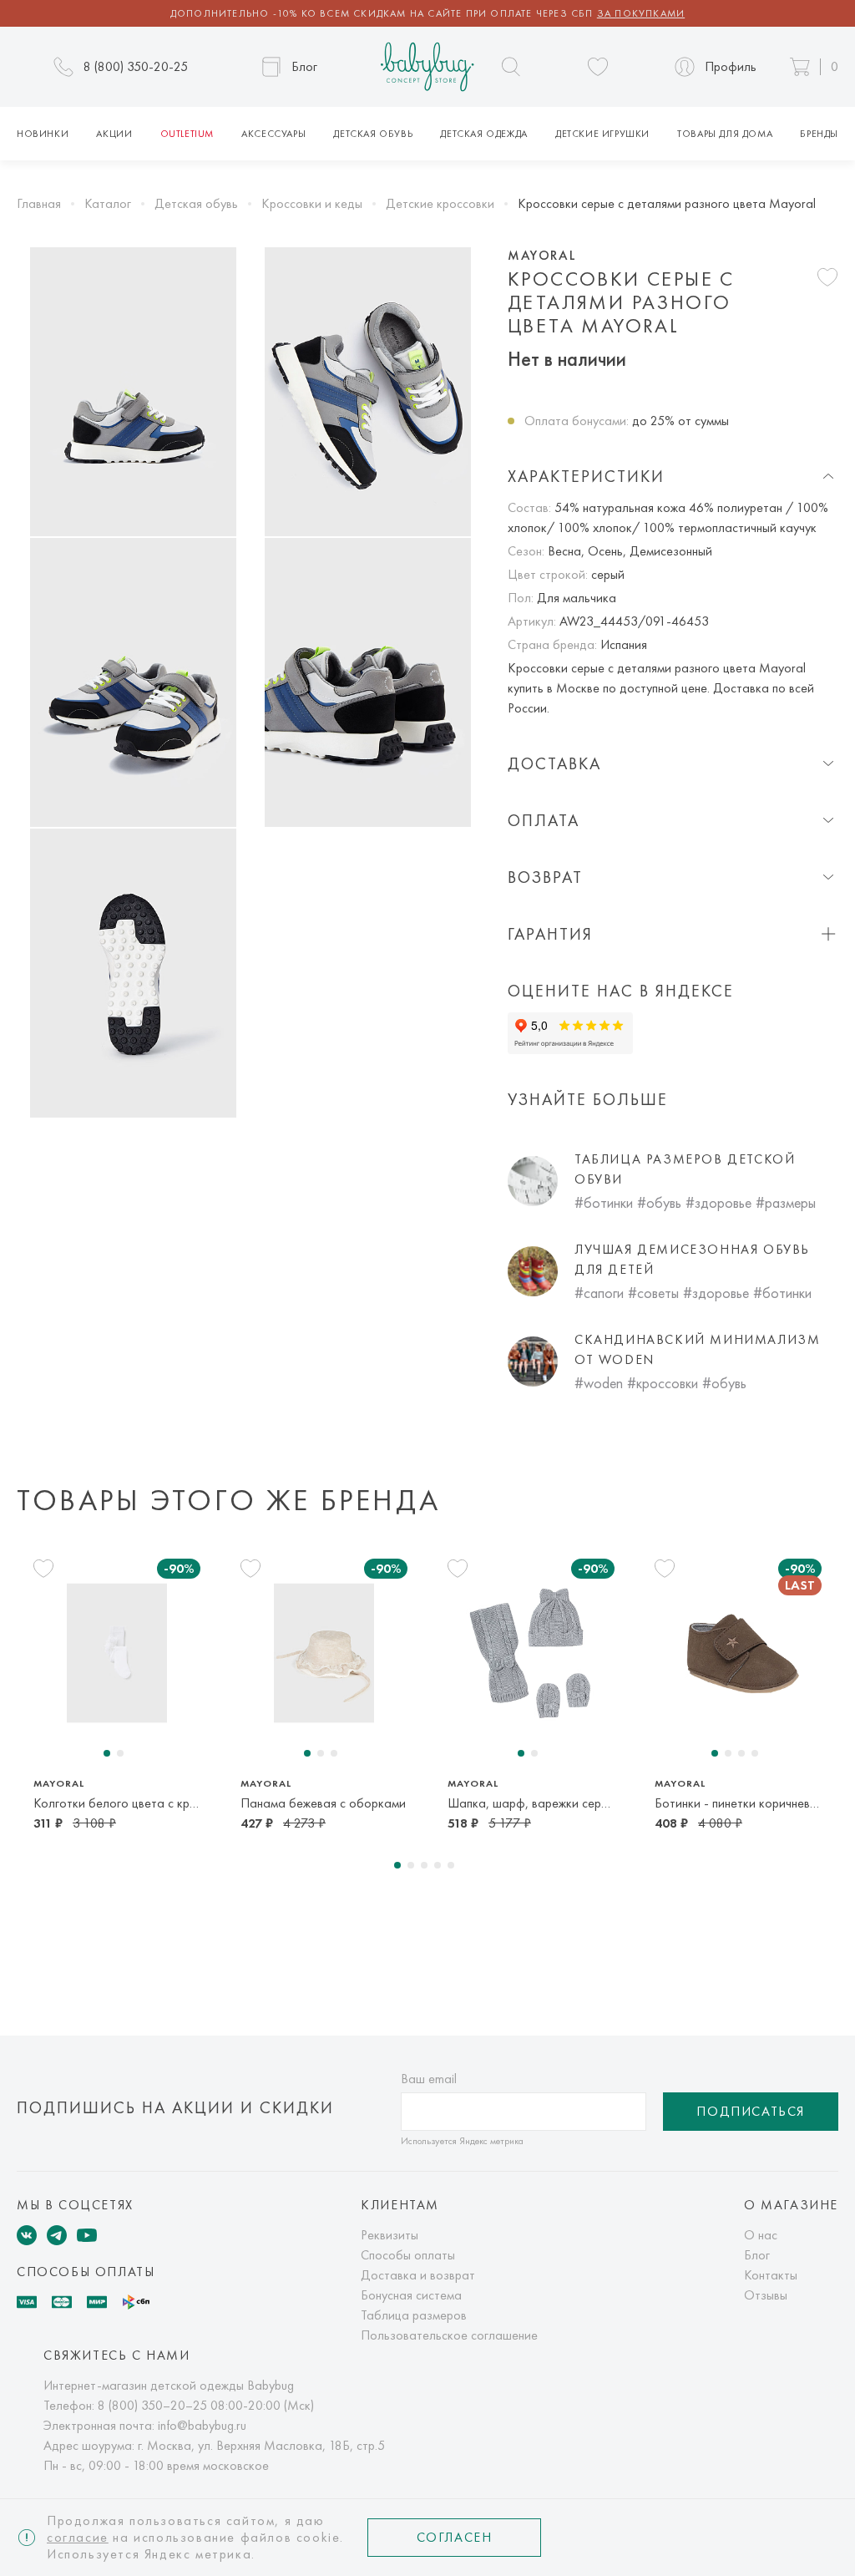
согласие (78, 2537)
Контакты (771, 2275)
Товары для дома (725, 134)
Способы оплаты (408, 2255)
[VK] (27, 2235)
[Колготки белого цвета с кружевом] (117, 1653)
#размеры (786, 1202)
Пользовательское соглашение (449, 2335)
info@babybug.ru (202, 2425)
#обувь (659, 1202)
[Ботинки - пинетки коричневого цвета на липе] (738, 1653)
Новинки (43, 134)
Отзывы (766, 2295)
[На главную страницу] (427, 67)
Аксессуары (273, 134)
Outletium (187, 134)
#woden (599, 1383)
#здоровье (718, 1202)
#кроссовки (663, 1383)
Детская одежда (483, 134)
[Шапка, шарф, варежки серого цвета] (531, 1653)
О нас (761, 2235)
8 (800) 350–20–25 (152, 2405)
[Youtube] (87, 2235)
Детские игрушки (602, 134)
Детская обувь (373, 134)
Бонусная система (411, 2295)
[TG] (57, 2235)
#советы (653, 1293)
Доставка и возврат (418, 2275)
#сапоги (599, 1293)
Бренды (819, 134)
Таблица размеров (414, 2315)
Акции (114, 134)
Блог (757, 2255)
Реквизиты (390, 2235)
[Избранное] (598, 67)
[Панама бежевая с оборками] (324, 1653)
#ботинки (604, 1202)
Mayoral (542, 256)
